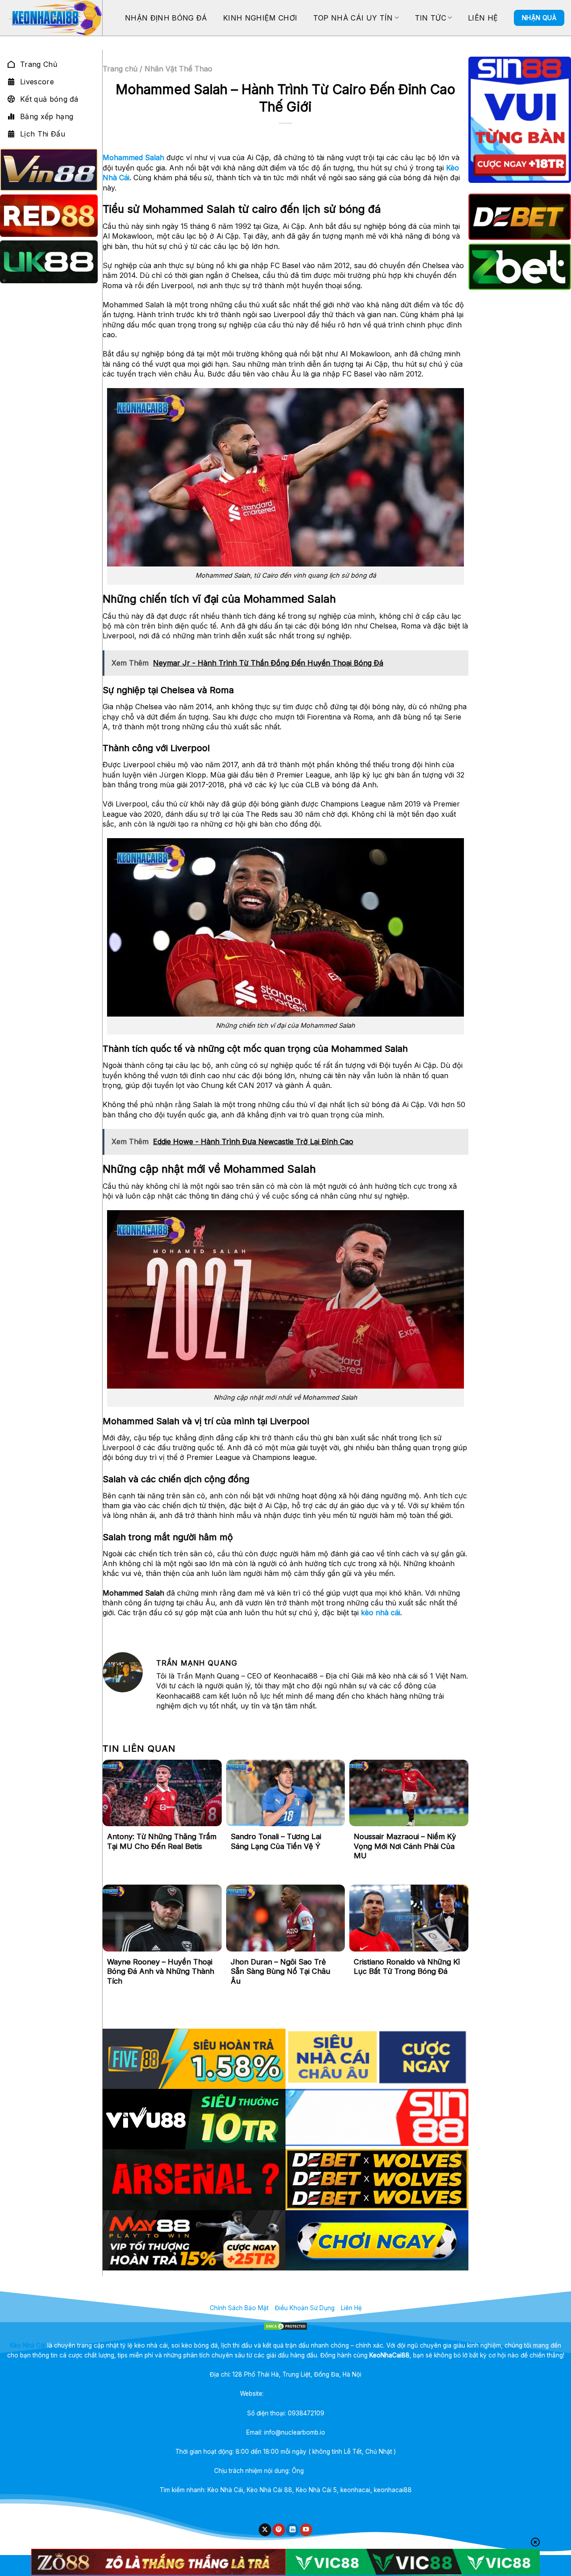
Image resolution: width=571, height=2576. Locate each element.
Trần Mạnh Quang (331, 2471)
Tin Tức (430, 18)
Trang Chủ (39, 64)
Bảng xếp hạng (47, 116)
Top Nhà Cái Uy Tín (353, 18)
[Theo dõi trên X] (265, 2530)
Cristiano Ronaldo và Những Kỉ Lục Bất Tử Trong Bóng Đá (407, 1967)
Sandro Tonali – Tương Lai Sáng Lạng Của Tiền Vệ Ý (276, 1841)
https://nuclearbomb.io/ (298, 2394)
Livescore (37, 82)
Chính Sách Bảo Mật (239, 2308)
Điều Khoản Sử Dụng (305, 2308)
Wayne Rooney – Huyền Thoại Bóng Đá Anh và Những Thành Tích (161, 1971)
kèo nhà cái (381, 1613)
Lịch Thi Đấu (43, 134)
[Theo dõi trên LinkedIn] (292, 2530)
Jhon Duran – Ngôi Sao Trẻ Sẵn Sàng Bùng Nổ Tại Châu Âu (280, 1971)
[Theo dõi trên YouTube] (306, 2530)
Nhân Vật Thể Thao (178, 69)
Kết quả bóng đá (49, 99)
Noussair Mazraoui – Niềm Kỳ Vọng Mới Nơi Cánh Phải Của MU (405, 1846)
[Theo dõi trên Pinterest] (279, 2530)
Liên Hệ (483, 18)
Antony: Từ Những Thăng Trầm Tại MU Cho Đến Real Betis (162, 1841)
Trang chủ (120, 69)
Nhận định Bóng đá (166, 18)
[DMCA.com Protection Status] (285, 2326)
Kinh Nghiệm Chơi (260, 18)
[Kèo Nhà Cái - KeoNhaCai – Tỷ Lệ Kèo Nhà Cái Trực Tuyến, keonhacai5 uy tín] (54, 18)
